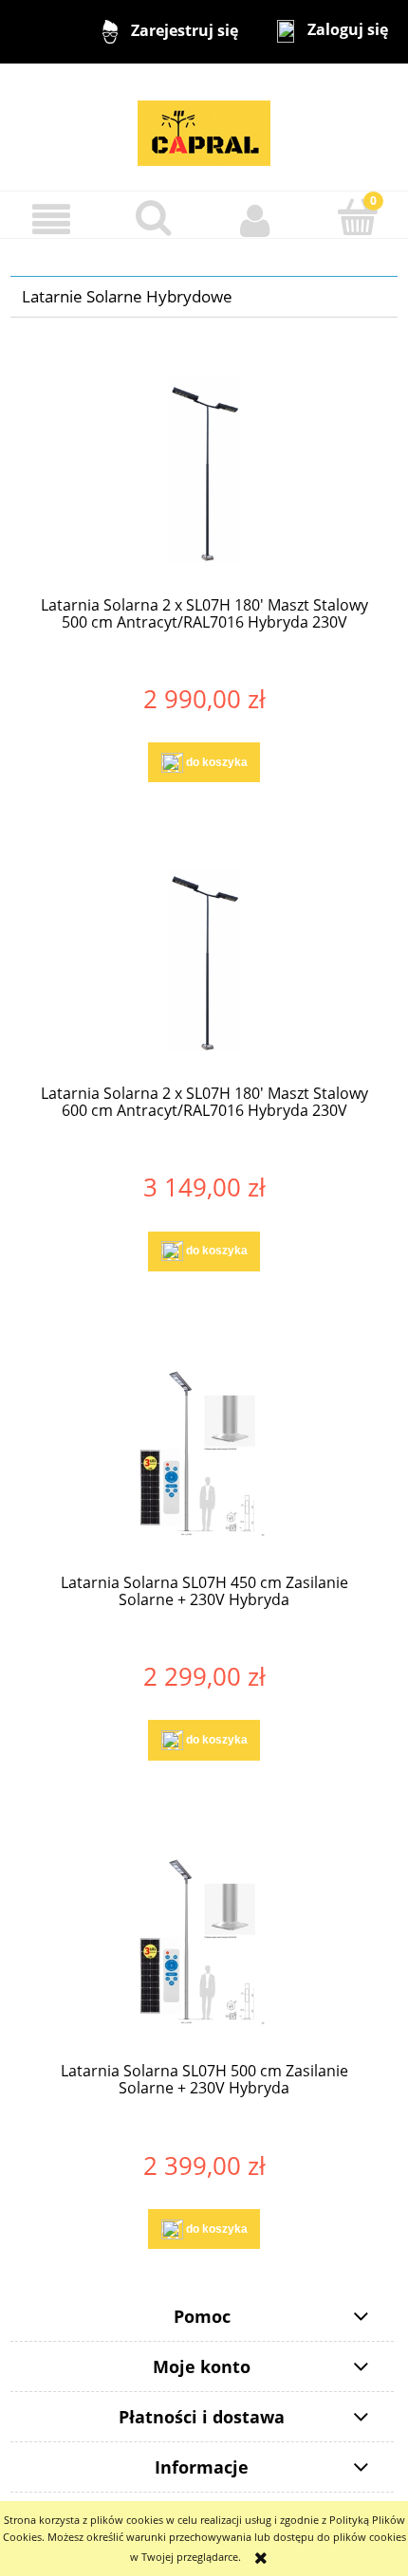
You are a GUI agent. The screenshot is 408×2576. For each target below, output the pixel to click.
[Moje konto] (255, 219)
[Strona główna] (204, 125)
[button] (51, 219)
